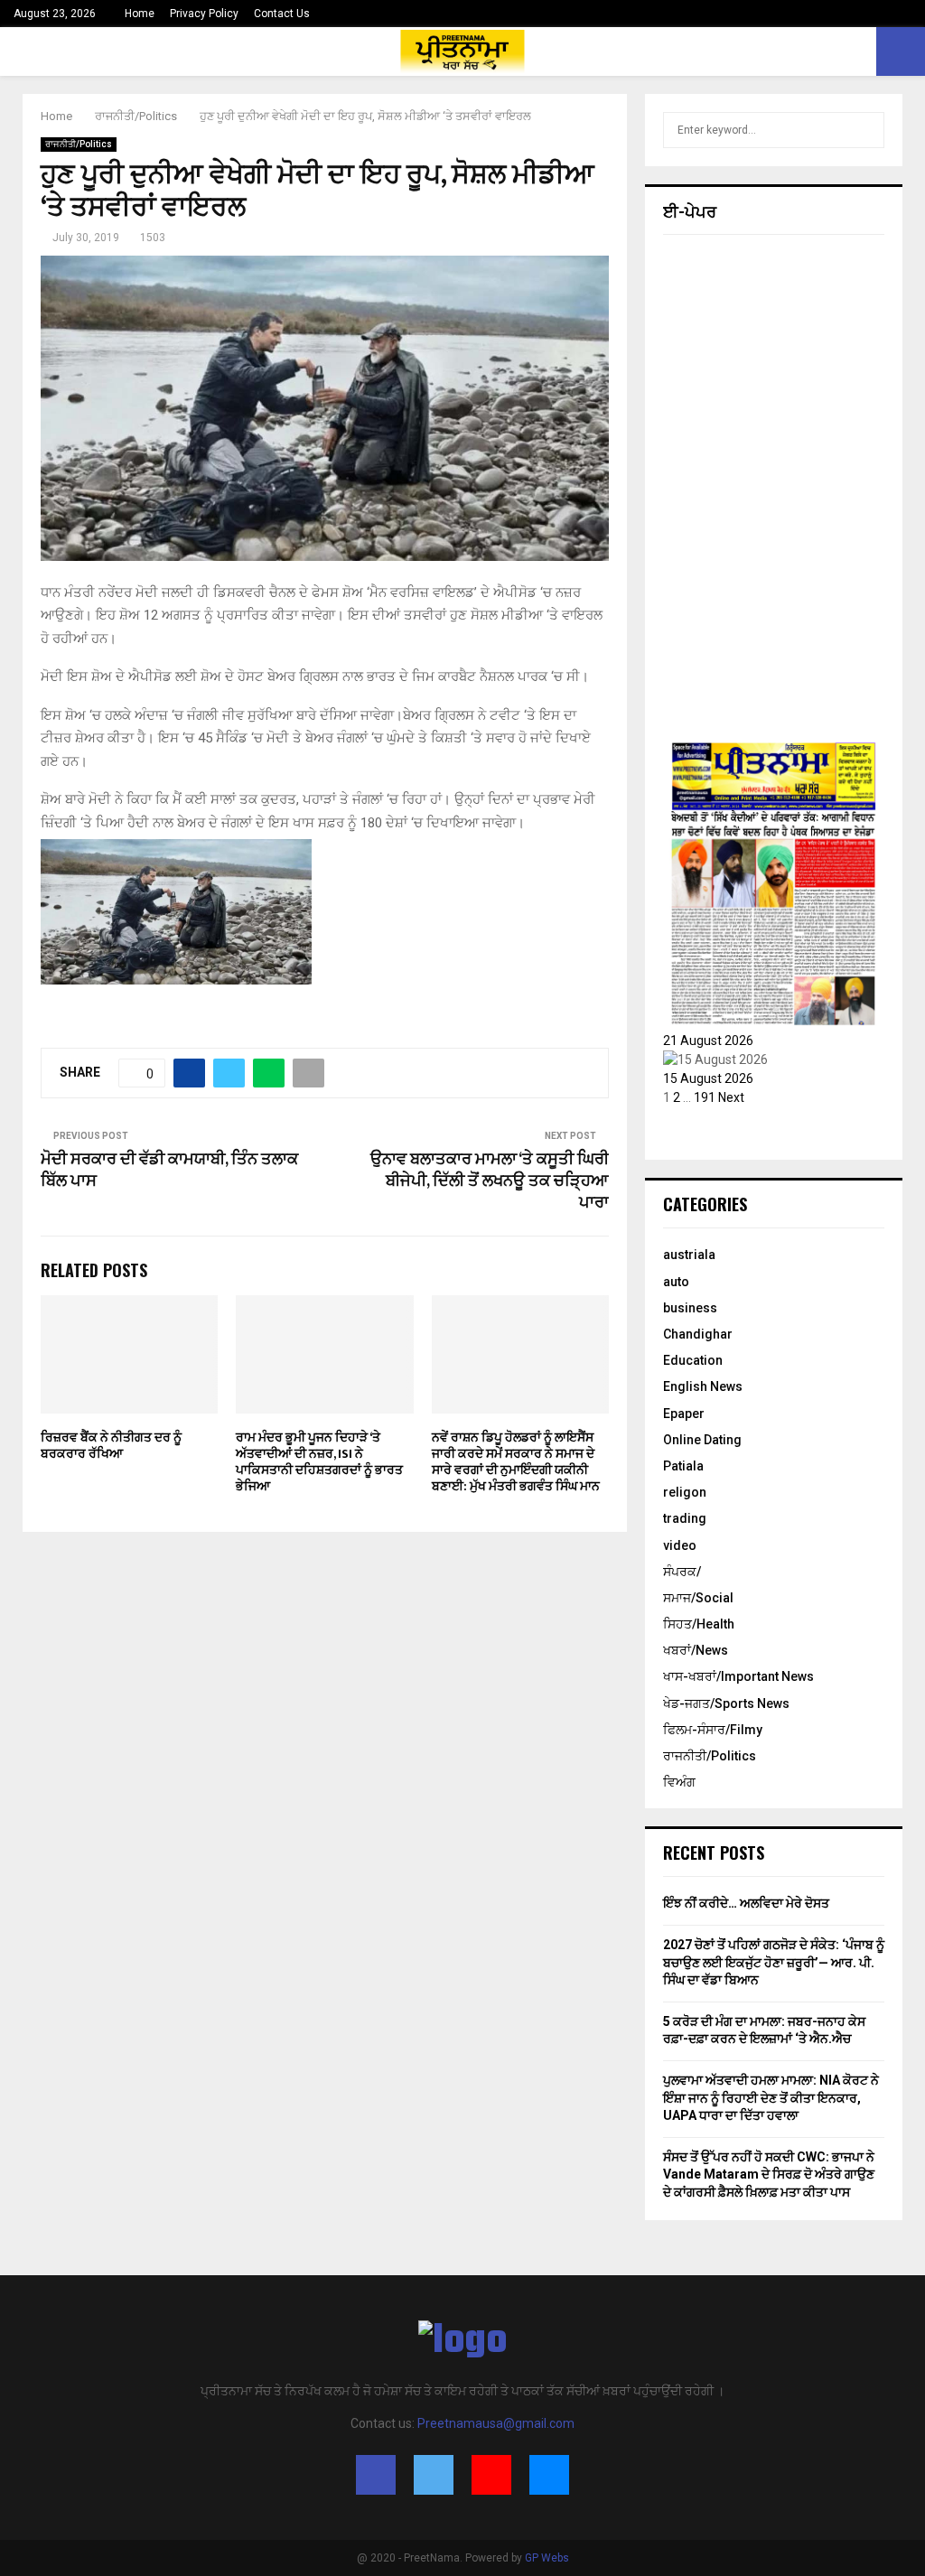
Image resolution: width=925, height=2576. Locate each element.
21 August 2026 (708, 1041)
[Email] (549, 2475)
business (690, 1308)
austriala (689, 1255)
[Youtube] (491, 2475)
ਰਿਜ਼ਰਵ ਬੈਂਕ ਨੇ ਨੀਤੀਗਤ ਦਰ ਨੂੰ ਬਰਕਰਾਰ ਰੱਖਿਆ (111, 1446)
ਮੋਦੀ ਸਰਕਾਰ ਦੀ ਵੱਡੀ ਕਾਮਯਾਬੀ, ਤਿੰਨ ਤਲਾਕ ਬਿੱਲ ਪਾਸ (169, 1171)
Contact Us (282, 14)
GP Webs (547, 2558)
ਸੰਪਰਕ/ (682, 1572)
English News (703, 1386)
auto (676, 1282)
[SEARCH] (866, 130)
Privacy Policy (204, 14)
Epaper (684, 1414)
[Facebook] (376, 2475)
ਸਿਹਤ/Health (699, 1624)
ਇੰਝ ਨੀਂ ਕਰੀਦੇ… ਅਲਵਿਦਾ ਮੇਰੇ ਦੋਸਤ (746, 1903)
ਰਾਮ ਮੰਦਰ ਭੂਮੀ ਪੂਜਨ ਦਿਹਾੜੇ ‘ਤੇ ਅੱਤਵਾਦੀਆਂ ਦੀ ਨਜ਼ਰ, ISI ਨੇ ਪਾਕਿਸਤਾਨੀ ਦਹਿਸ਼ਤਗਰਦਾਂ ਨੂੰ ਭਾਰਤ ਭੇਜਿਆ (319, 1462)
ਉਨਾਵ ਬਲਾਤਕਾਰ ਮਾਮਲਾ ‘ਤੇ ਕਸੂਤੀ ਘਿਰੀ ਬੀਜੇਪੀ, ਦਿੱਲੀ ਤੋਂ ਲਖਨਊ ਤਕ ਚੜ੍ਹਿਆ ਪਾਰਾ (490, 1181)
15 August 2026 (708, 1078)
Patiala (683, 1466)
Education (693, 1360)
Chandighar (698, 1334)
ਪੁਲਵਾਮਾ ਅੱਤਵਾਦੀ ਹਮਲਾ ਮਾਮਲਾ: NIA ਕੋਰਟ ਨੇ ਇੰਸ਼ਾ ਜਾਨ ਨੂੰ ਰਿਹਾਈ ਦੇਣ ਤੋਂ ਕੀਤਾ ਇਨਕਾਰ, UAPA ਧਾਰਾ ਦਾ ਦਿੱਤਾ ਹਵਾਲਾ (771, 2098)
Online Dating (702, 1440)
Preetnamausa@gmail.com (496, 2423)
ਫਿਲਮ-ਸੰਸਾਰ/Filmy (713, 1730)
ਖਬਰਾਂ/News (696, 1650)
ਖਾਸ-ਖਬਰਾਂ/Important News (738, 1676)
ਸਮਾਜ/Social (698, 1598)
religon (685, 1492)
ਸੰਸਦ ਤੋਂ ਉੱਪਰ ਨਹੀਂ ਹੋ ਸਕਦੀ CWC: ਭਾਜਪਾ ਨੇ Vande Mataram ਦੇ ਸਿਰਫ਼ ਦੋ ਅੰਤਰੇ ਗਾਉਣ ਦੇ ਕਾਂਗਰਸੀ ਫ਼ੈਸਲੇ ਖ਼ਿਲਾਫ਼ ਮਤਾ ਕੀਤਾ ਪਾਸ (769, 2175)
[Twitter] (434, 2475)
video (680, 1545)
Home (140, 14)
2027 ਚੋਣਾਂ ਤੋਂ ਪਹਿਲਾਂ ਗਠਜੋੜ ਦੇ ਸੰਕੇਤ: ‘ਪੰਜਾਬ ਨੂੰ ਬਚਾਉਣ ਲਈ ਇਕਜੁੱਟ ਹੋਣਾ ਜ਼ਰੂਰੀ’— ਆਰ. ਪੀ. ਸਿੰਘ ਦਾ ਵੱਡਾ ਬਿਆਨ (774, 1962)
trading (685, 1518)
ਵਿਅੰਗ (679, 1782)
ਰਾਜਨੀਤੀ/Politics (79, 144)
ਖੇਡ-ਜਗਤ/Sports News (726, 1703)
